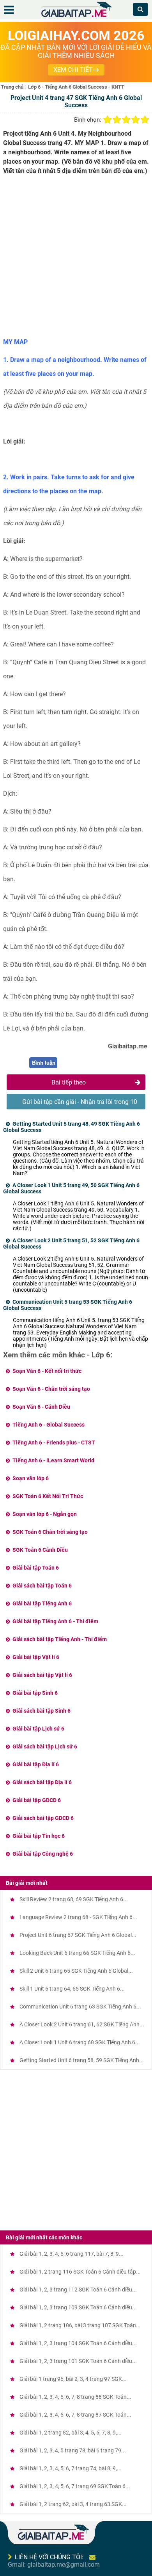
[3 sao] (126, 120)
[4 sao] (136, 120)
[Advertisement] (76, 259)
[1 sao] (108, 120)
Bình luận (44, 1063)
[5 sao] (145, 120)
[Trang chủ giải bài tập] (76, 17)
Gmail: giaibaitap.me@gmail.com (54, 2565)
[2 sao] (117, 120)
